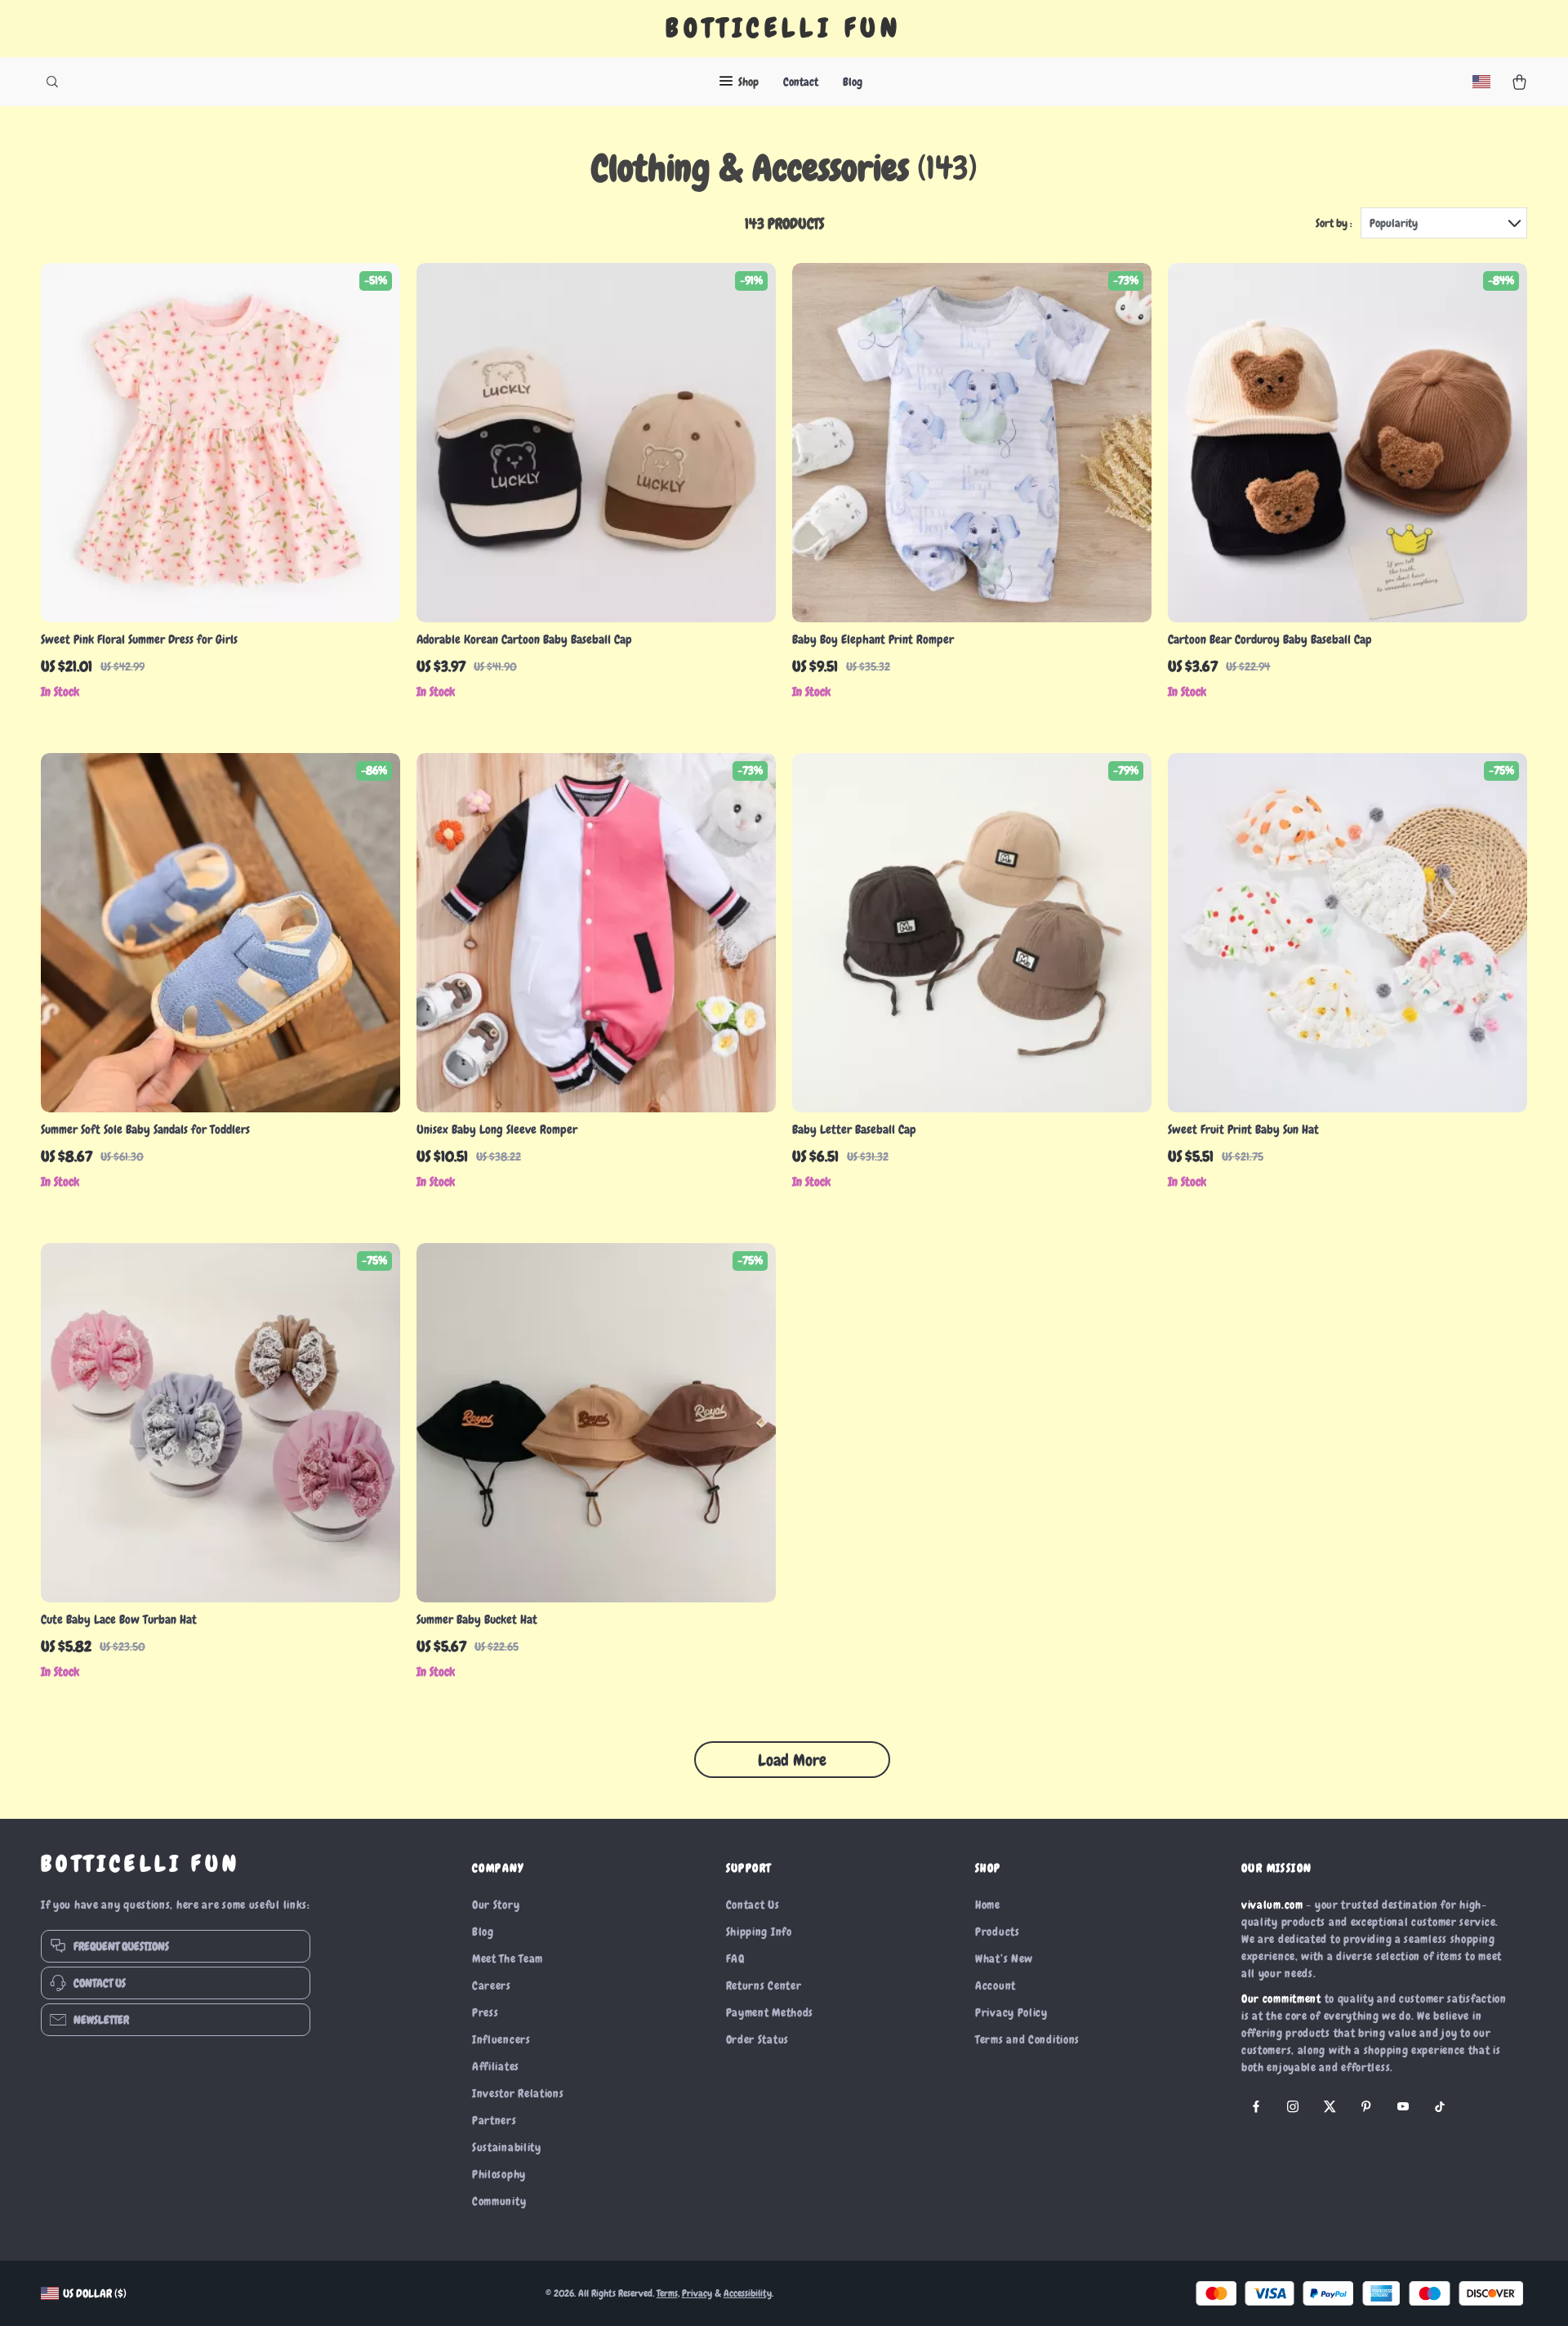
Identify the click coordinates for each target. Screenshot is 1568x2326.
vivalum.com (1272, 1905)
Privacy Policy (1011, 2012)
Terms (667, 2293)
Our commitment (1281, 1998)
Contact (801, 82)
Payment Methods (770, 2012)
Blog (853, 82)
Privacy (697, 2293)
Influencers (501, 2039)
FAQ (735, 1958)
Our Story (496, 1905)
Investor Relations (518, 2093)
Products (998, 1932)
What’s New (1004, 1958)
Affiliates (496, 2066)
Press (486, 2012)
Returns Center (764, 1985)
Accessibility (748, 2293)
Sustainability (507, 2147)
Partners (494, 2120)
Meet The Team (508, 1958)
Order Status (757, 2039)
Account (996, 1985)
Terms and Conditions (1027, 2039)
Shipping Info (759, 1932)
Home (988, 1905)
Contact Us (753, 1905)
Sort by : (1334, 223)
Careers (492, 1985)
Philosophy (499, 2174)
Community (499, 2201)
